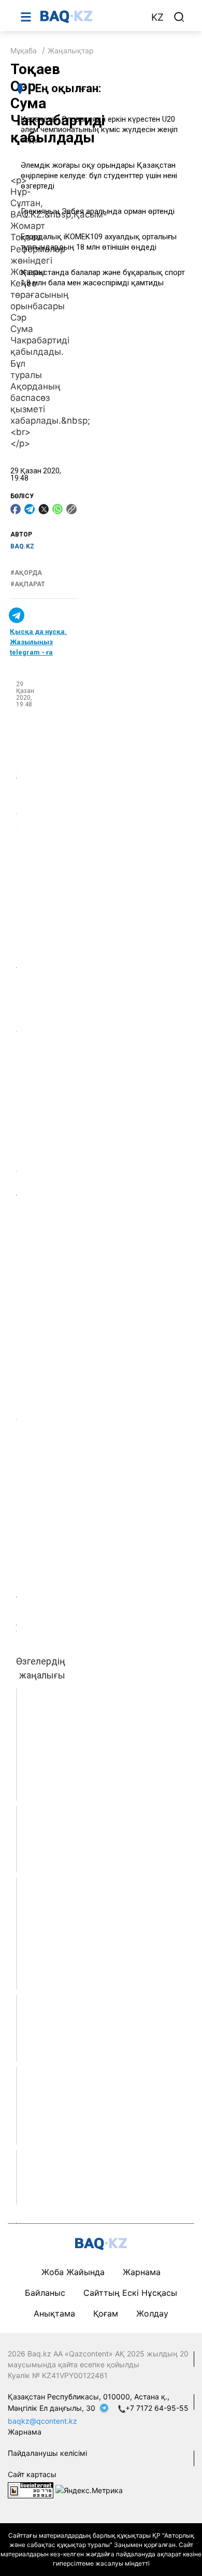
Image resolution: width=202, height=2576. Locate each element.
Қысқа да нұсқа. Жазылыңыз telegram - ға (38, 642)
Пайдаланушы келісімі (47, 2453)
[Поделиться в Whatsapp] (57, 509)
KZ (157, 17)
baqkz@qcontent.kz (42, 2421)
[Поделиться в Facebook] (16, 509)
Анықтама (54, 2313)
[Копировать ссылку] (71, 509)
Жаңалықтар (71, 50)
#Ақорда (26, 573)
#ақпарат (28, 584)
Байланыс (45, 2293)
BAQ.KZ (22, 546)
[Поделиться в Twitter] (44, 509)
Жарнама (142, 2272)
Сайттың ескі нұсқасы (130, 2293)
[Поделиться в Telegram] (30, 509)
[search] (179, 17)
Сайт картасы (32, 2474)
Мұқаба (24, 50)
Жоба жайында (73, 2272)
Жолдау (152, 2313)
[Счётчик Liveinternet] (31, 2490)
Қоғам (106, 2313)
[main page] (90, 17)
